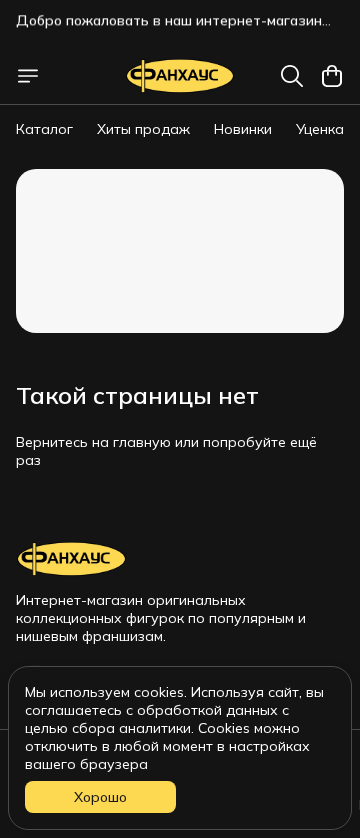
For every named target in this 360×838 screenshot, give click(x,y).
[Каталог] (28, 76)
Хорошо (100, 797)
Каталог (44, 129)
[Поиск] (292, 76)
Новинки (243, 129)
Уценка (320, 129)
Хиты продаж (143, 129)
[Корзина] (332, 76)
